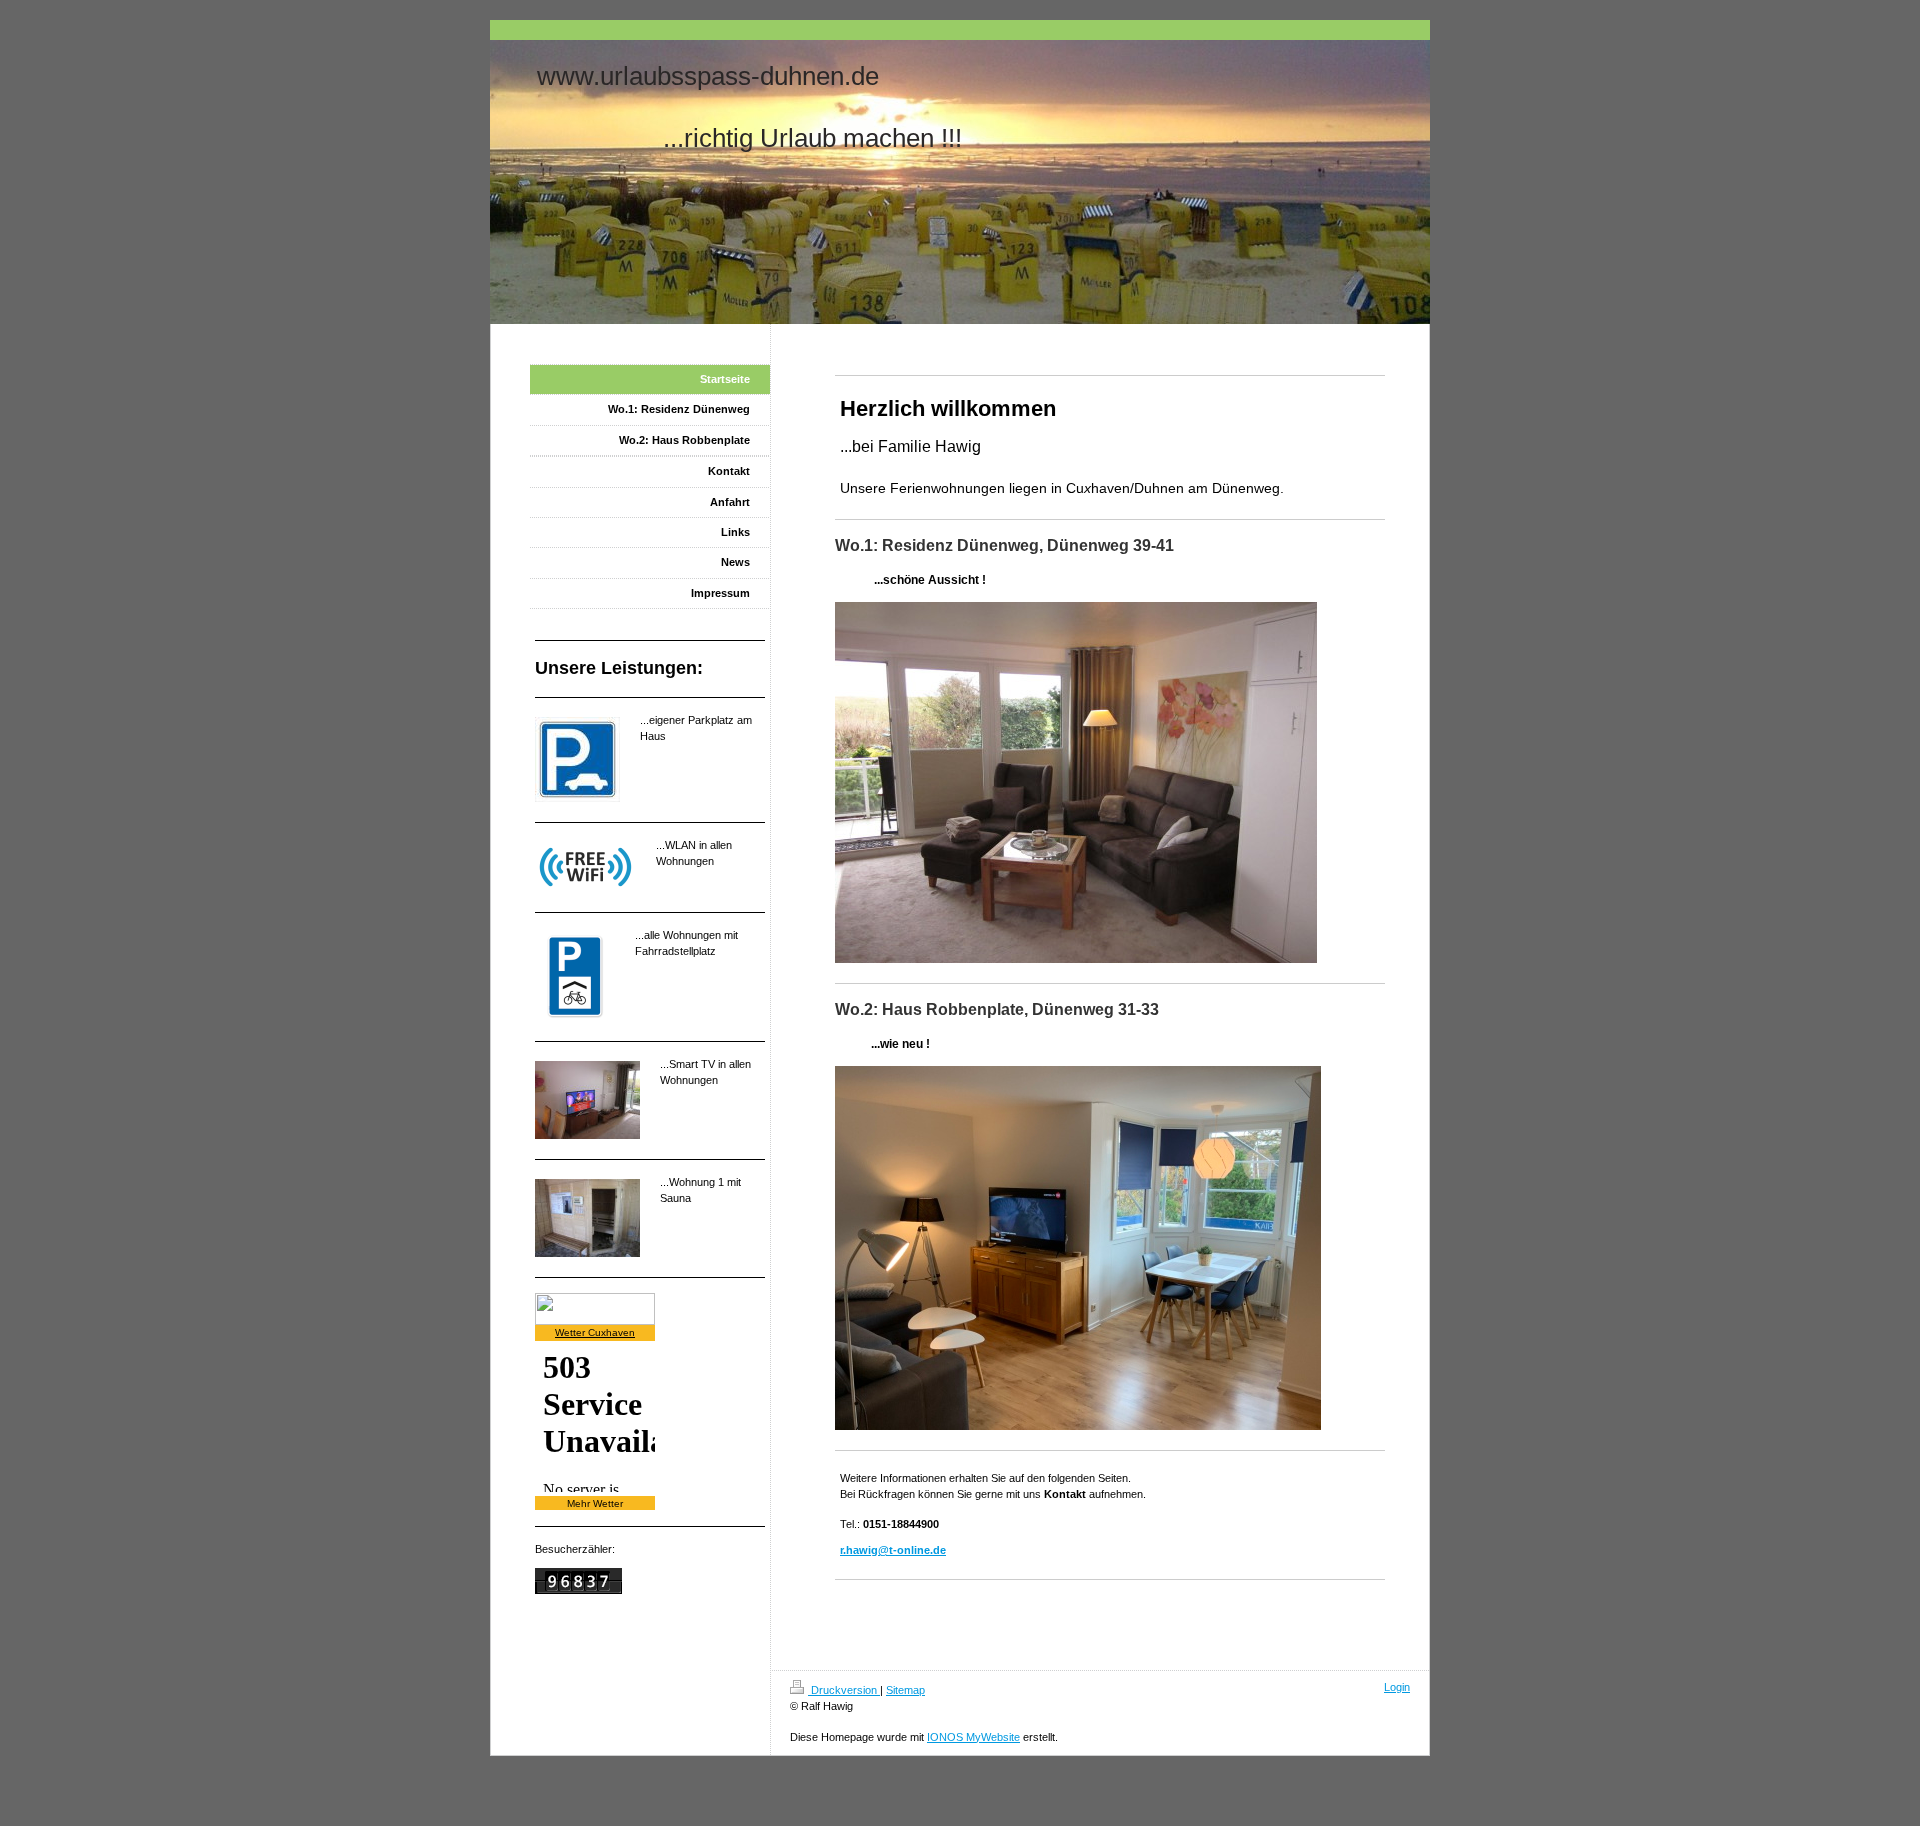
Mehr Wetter (595, 1503)
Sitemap (905, 1690)
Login (1397, 1687)
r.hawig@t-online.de (893, 1550)
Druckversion (844, 1690)
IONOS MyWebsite (973, 1737)
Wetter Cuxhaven (595, 1332)
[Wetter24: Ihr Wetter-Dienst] (650, 1309)
